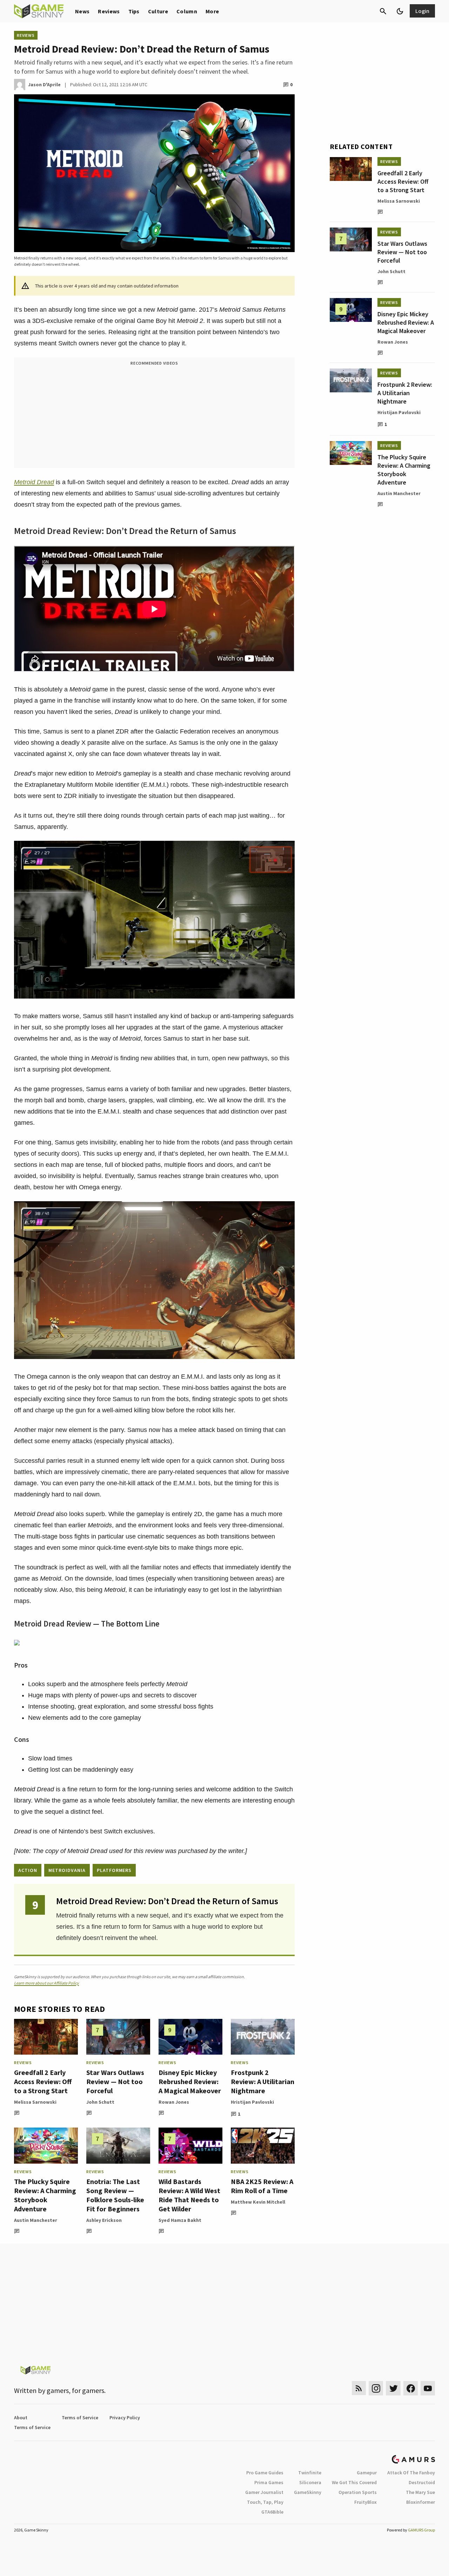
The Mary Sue (420, 2492)
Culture (158, 11)
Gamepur (367, 2473)
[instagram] (376, 2388)
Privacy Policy (125, 2418)
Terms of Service (80, 2418)
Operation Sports (358, 2492)
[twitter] (393, 2388)
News (82, 11)
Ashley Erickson (104, 2220)
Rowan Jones (174, 2102)
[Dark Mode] (400, 11)
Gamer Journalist (264, 2492)
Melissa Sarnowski (35, 2102)
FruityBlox (366, 2502)
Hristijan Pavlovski (252, 2102)
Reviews (109, 11)
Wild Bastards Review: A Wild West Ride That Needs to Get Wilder (189, 2195)
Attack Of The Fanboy (411, 2473)
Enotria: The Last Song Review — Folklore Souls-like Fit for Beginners (115, 2195)
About (21, 2418)
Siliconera (310, 2482)
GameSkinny (308, 2492)
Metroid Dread (34, 482)
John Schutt (100, 2102)
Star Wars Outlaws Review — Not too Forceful (115, 2081)
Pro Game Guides (265, 2473)
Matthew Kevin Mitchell (258, 2202)
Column (187, 11)
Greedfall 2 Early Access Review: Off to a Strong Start (43, 2081)
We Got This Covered (354, 2482)
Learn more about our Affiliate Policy (46, 1983)
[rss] (359, 2388)
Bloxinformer (421, 2502)
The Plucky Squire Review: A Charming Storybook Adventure (45, 2195)
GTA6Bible (272, 2512)
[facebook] (411, 2388)
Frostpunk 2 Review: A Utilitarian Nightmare (263, 2081)
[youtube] (428, 2388)
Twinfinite (310, 2473)
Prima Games (269, 2482)
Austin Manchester (36, 2220)
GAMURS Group (421, 2530)
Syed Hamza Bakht (180, 2220)
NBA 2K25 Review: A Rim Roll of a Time (262, 2186)
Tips (134, 11)
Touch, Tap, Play (265, 2502)
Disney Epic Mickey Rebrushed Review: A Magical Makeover (190, 2081)
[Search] (383, 11)
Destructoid (422, 2482)
